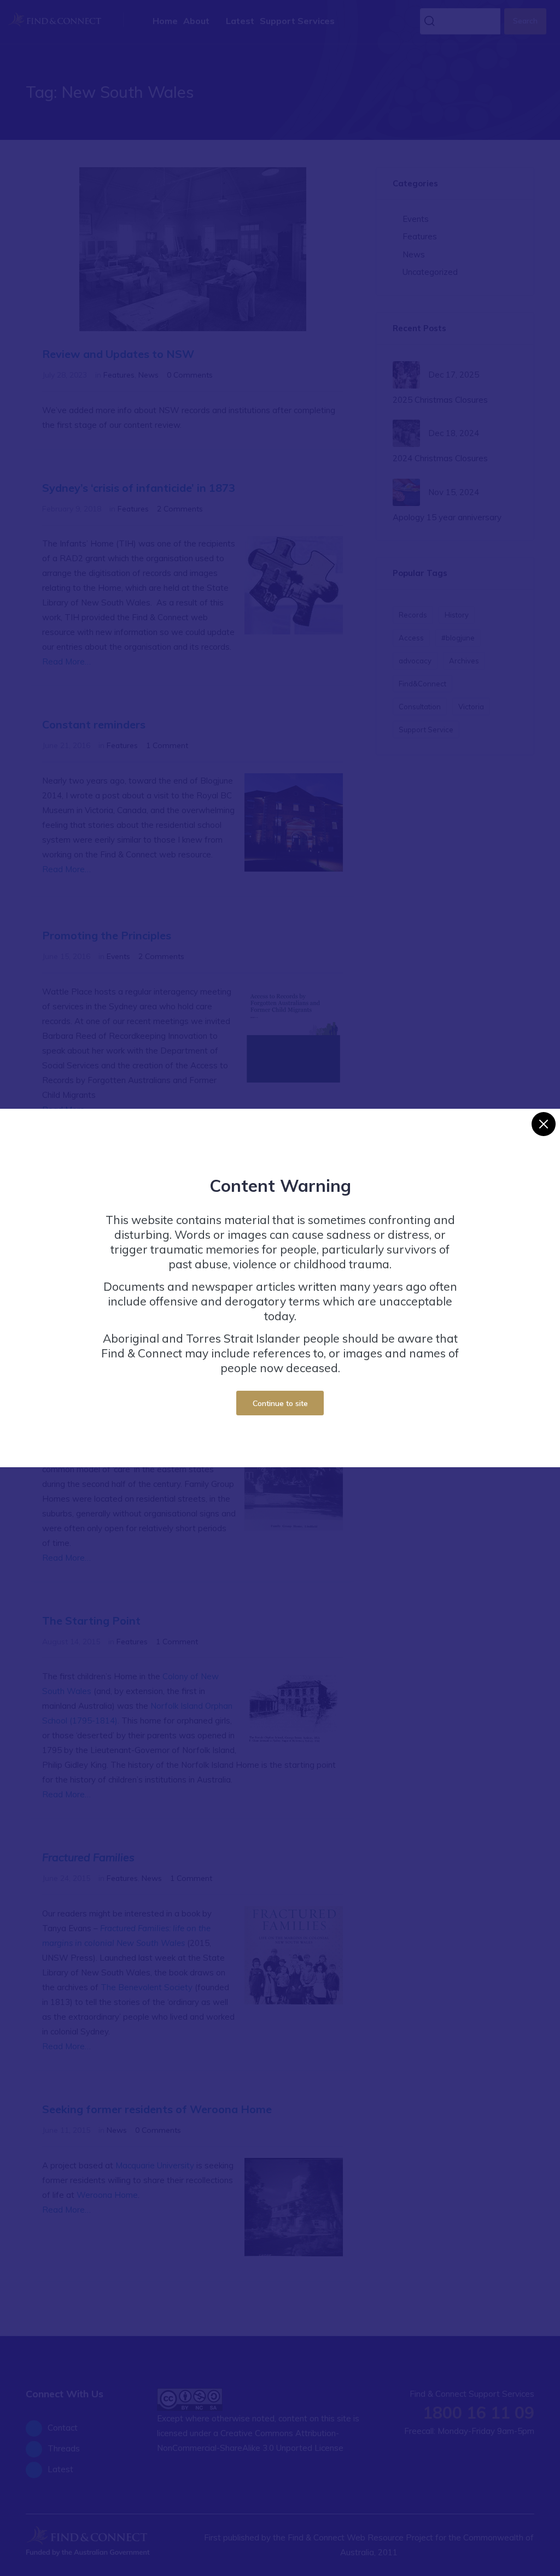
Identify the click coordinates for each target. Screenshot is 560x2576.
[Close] (544, 1124)
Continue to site (280, 1403)
